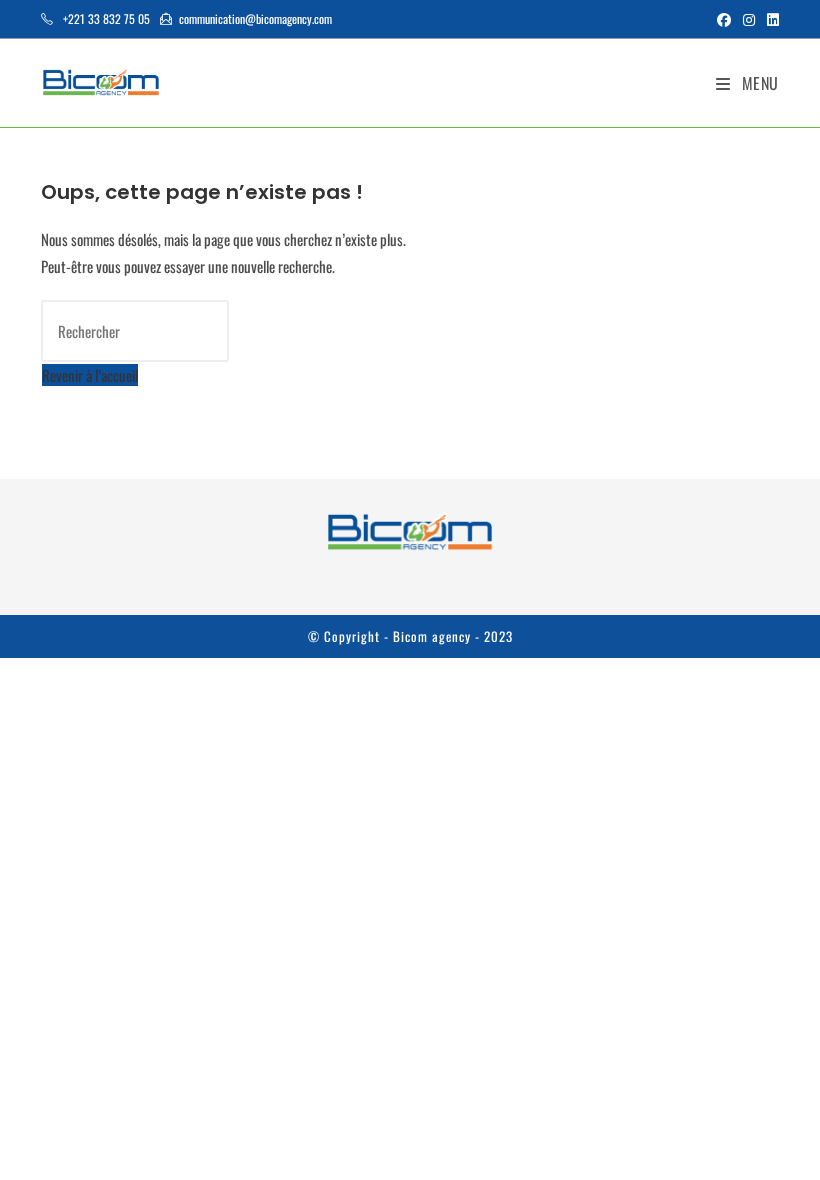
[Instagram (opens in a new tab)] (749, 19)
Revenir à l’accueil (90, 375)
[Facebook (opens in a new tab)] (724, 19)
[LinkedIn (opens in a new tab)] (770, 19)
